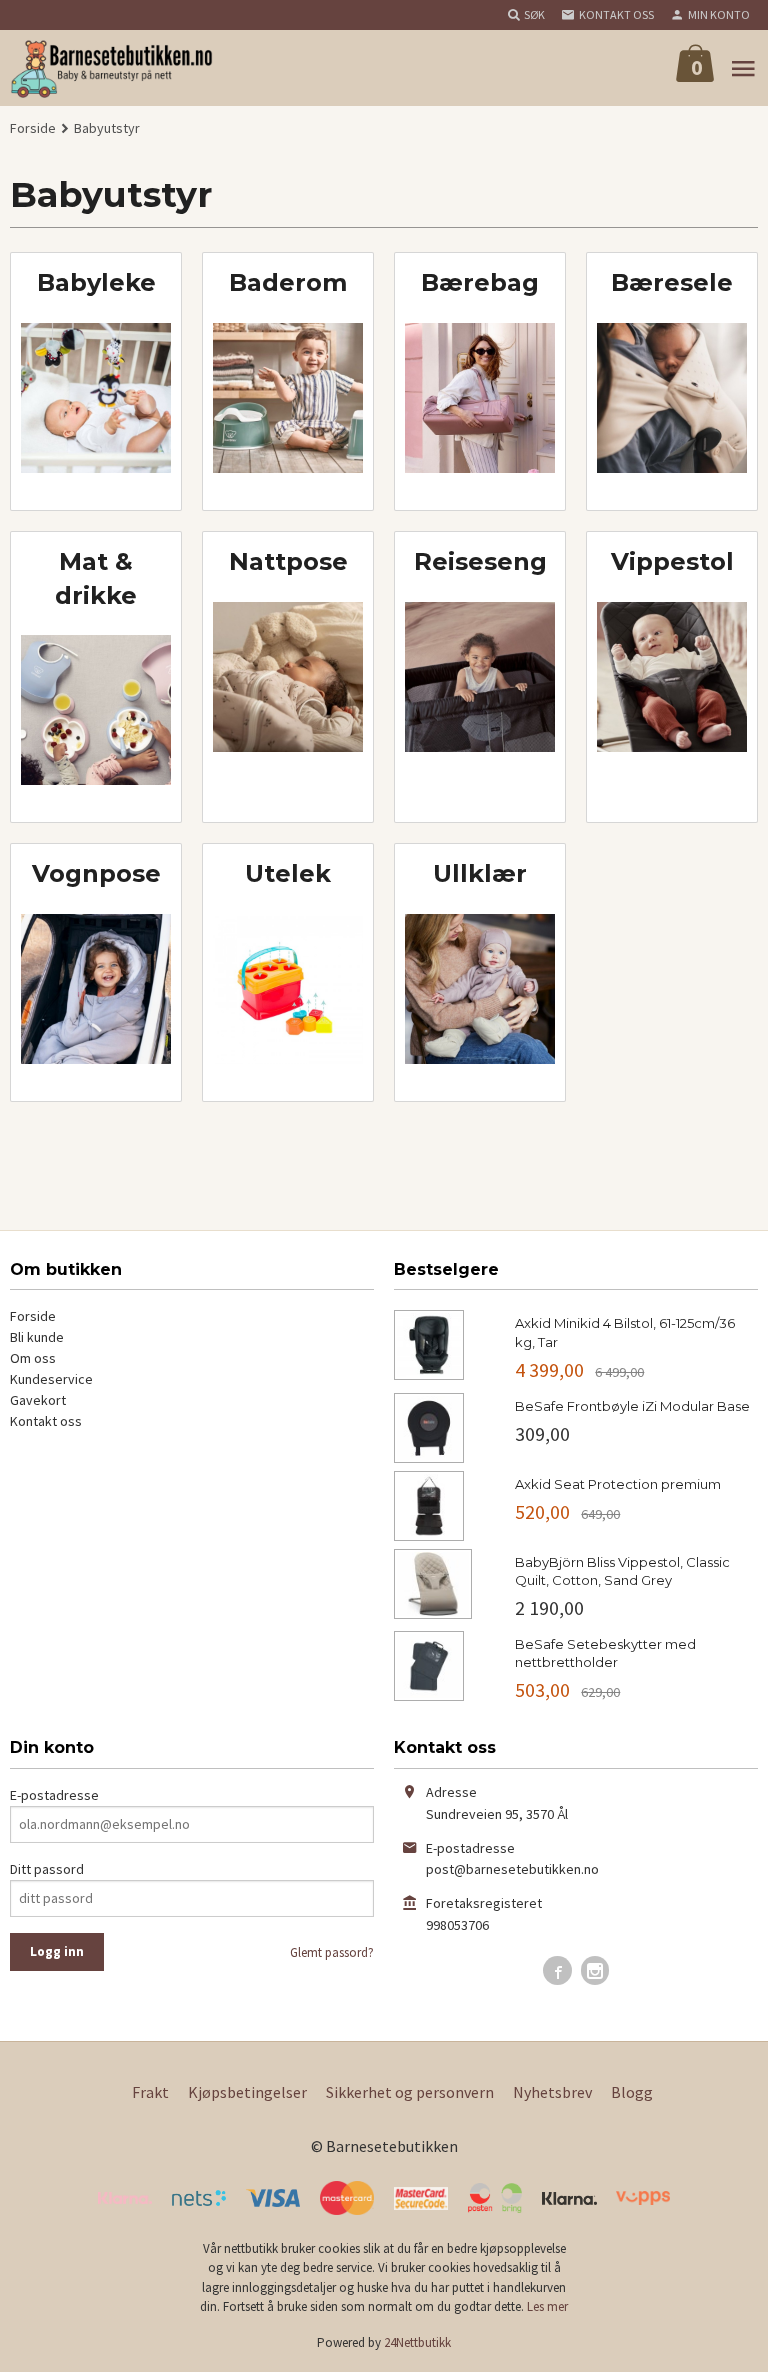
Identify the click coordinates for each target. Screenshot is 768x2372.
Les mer (547, 2306)
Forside (33, 128)
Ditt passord (47, 1869)
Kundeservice (51, 1379)
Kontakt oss (46, 1421)
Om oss (33, 1358)
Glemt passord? (332, 1952)
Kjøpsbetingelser (247, 2092)
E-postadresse (54, 1795)
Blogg (632, 2092)
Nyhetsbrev (552, 2092)
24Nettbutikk (417, 2342)
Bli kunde (37, 1337)
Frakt (150, 2092)
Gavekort (38, 1400)
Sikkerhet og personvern (410, 2092)
